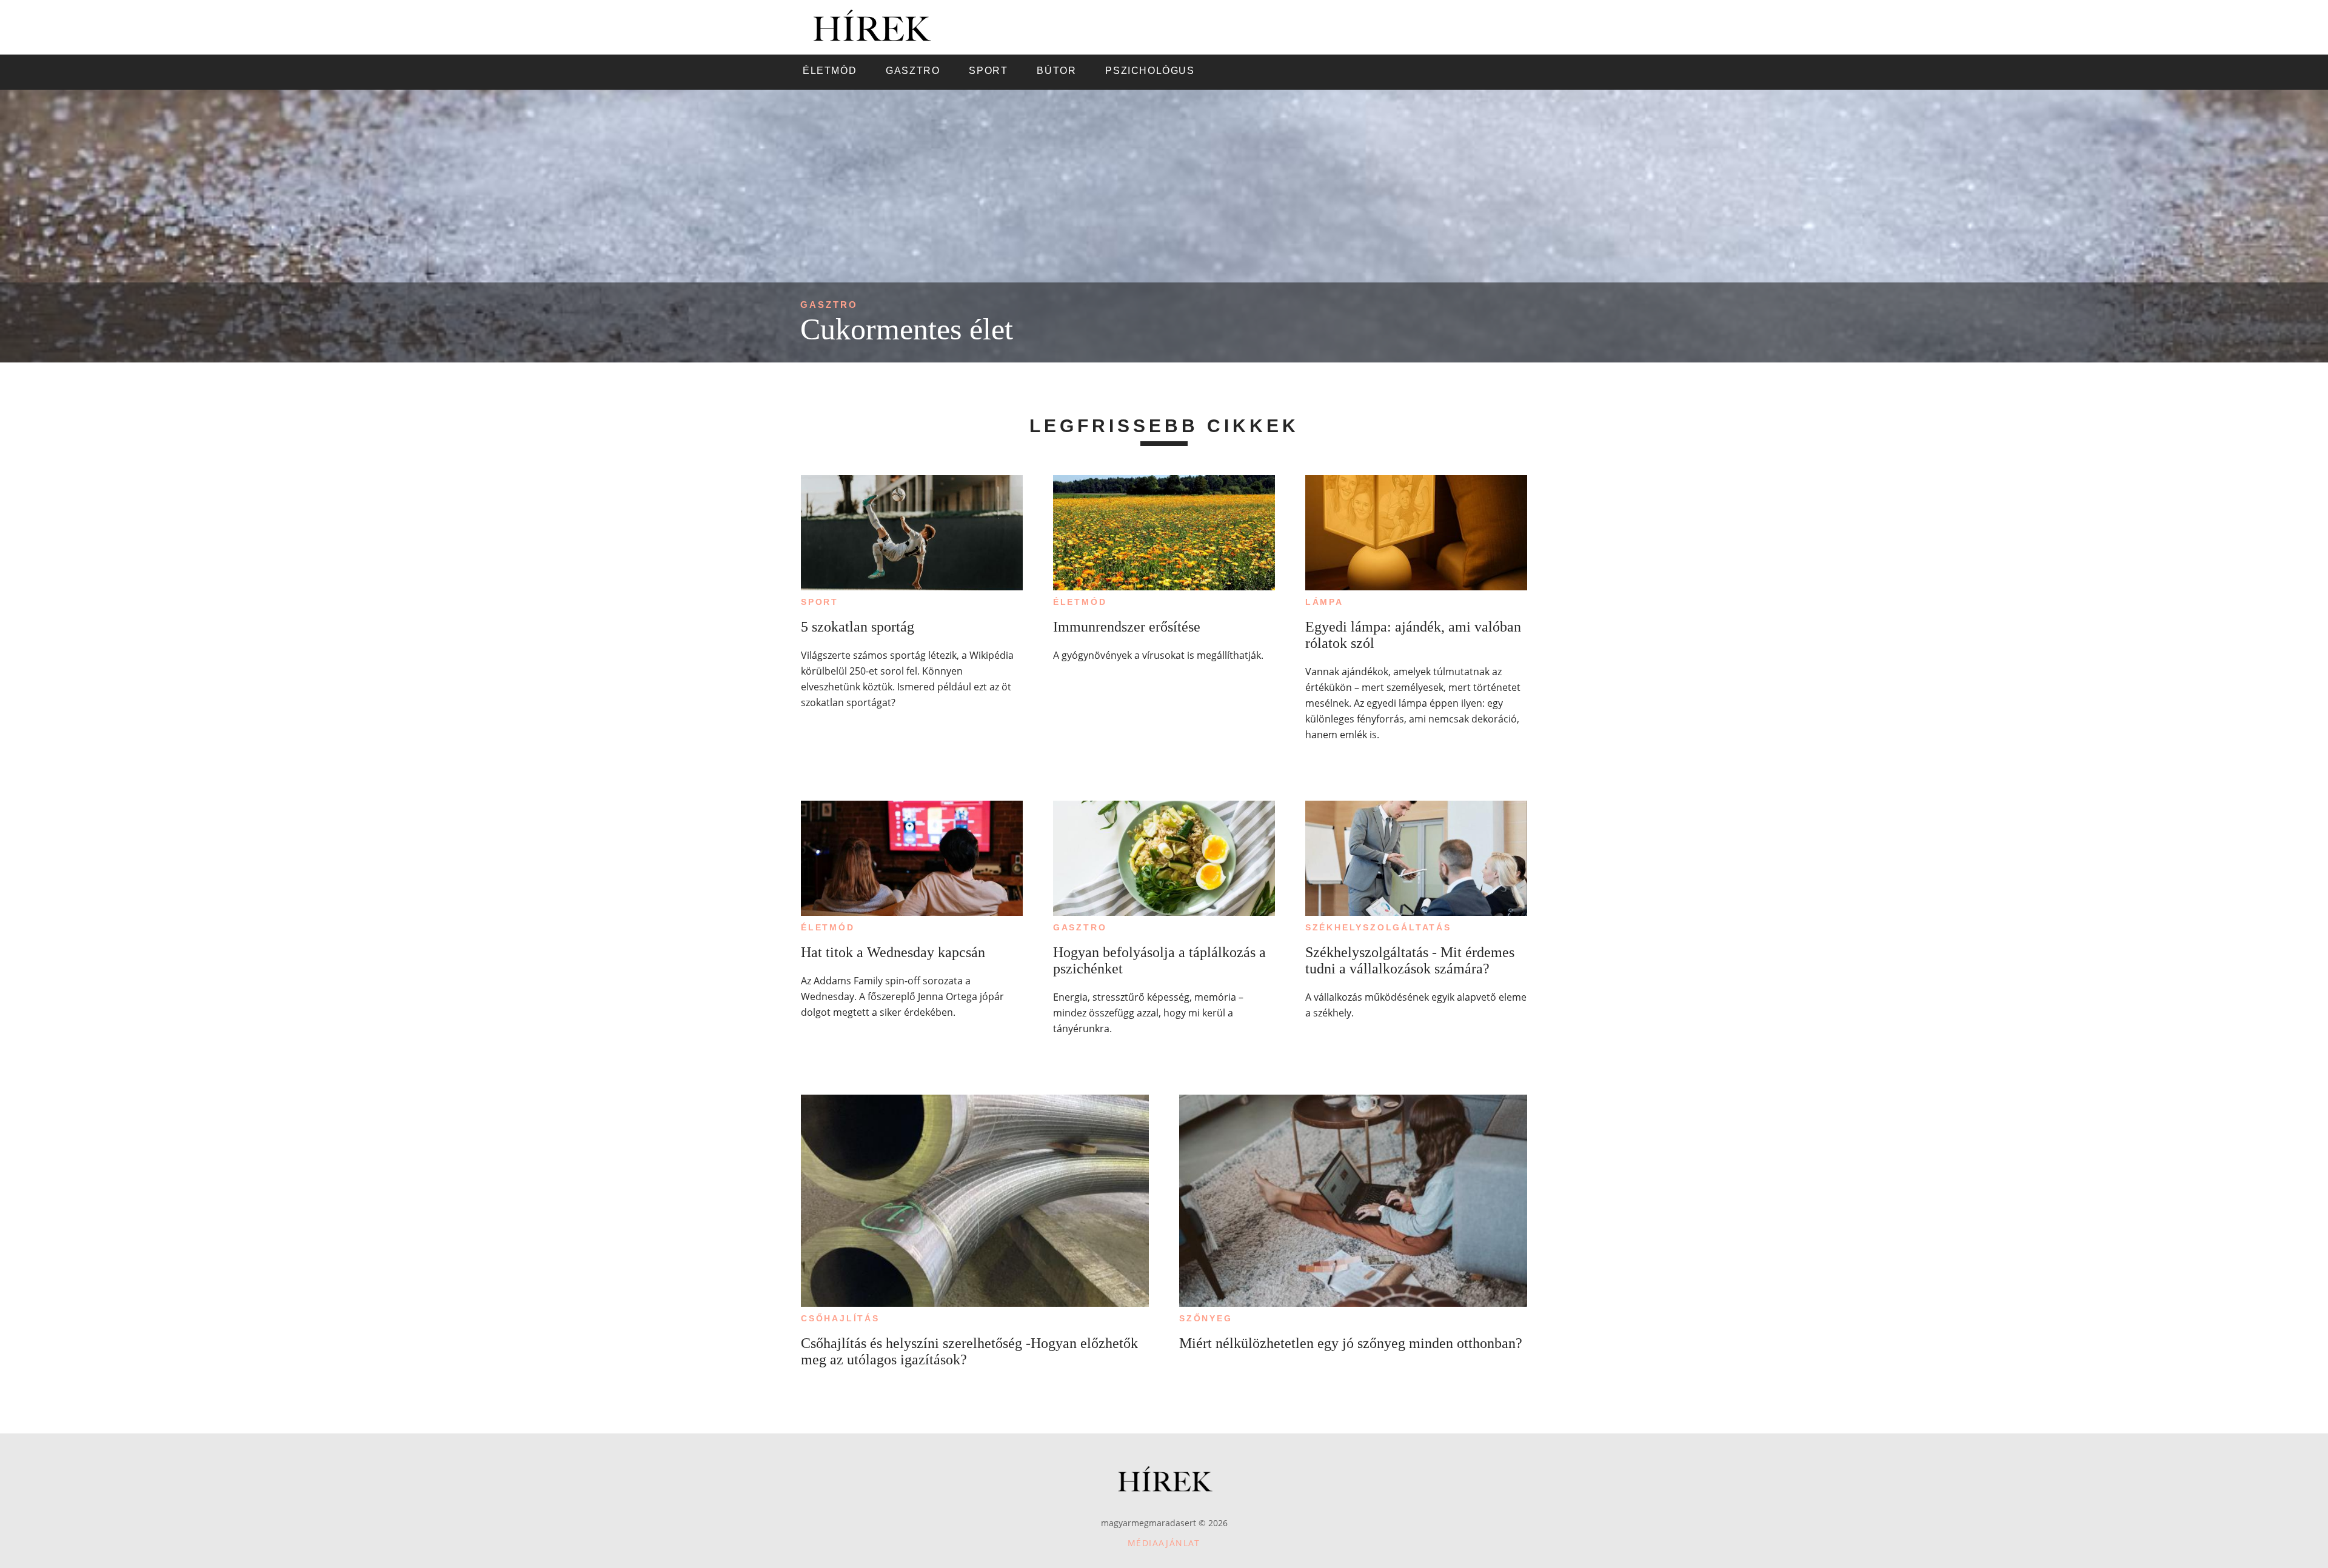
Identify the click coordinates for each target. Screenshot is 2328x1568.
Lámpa (1324, 602)
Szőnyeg (1206, 1318)
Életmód (1080, 602)
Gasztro (829, 305)
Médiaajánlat (1164, 1543)
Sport (820, 602)
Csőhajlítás (840, 1318)
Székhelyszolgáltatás (1378, 927)
